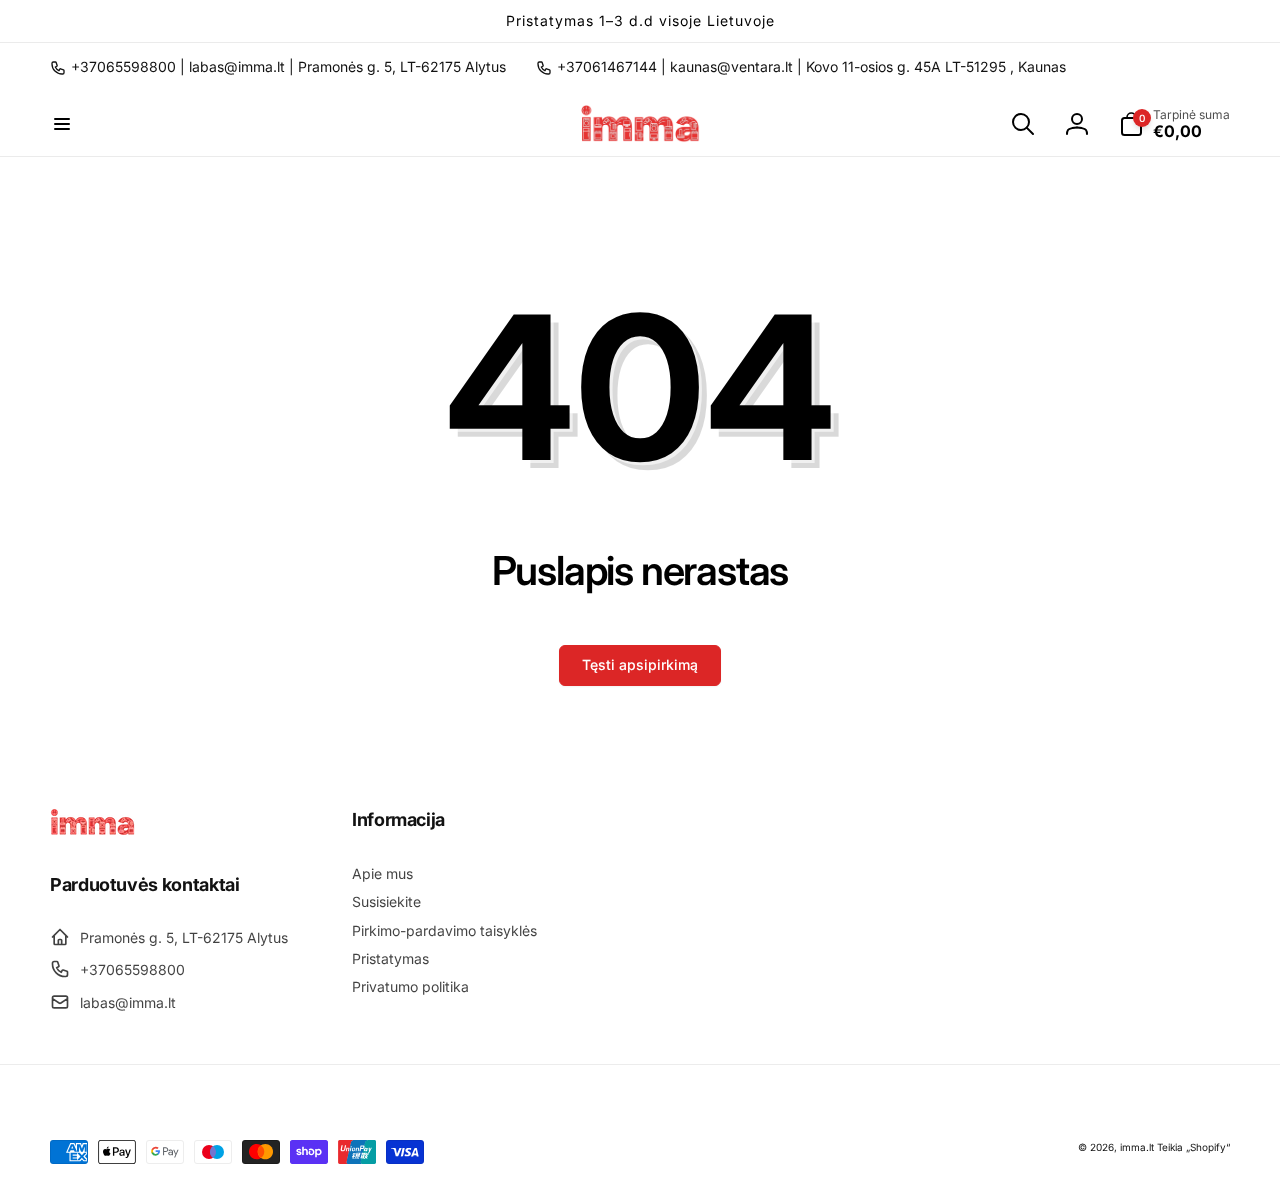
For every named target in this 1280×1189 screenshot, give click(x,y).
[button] (62, 124)
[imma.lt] (92, 830)
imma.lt (1137, 1147)
